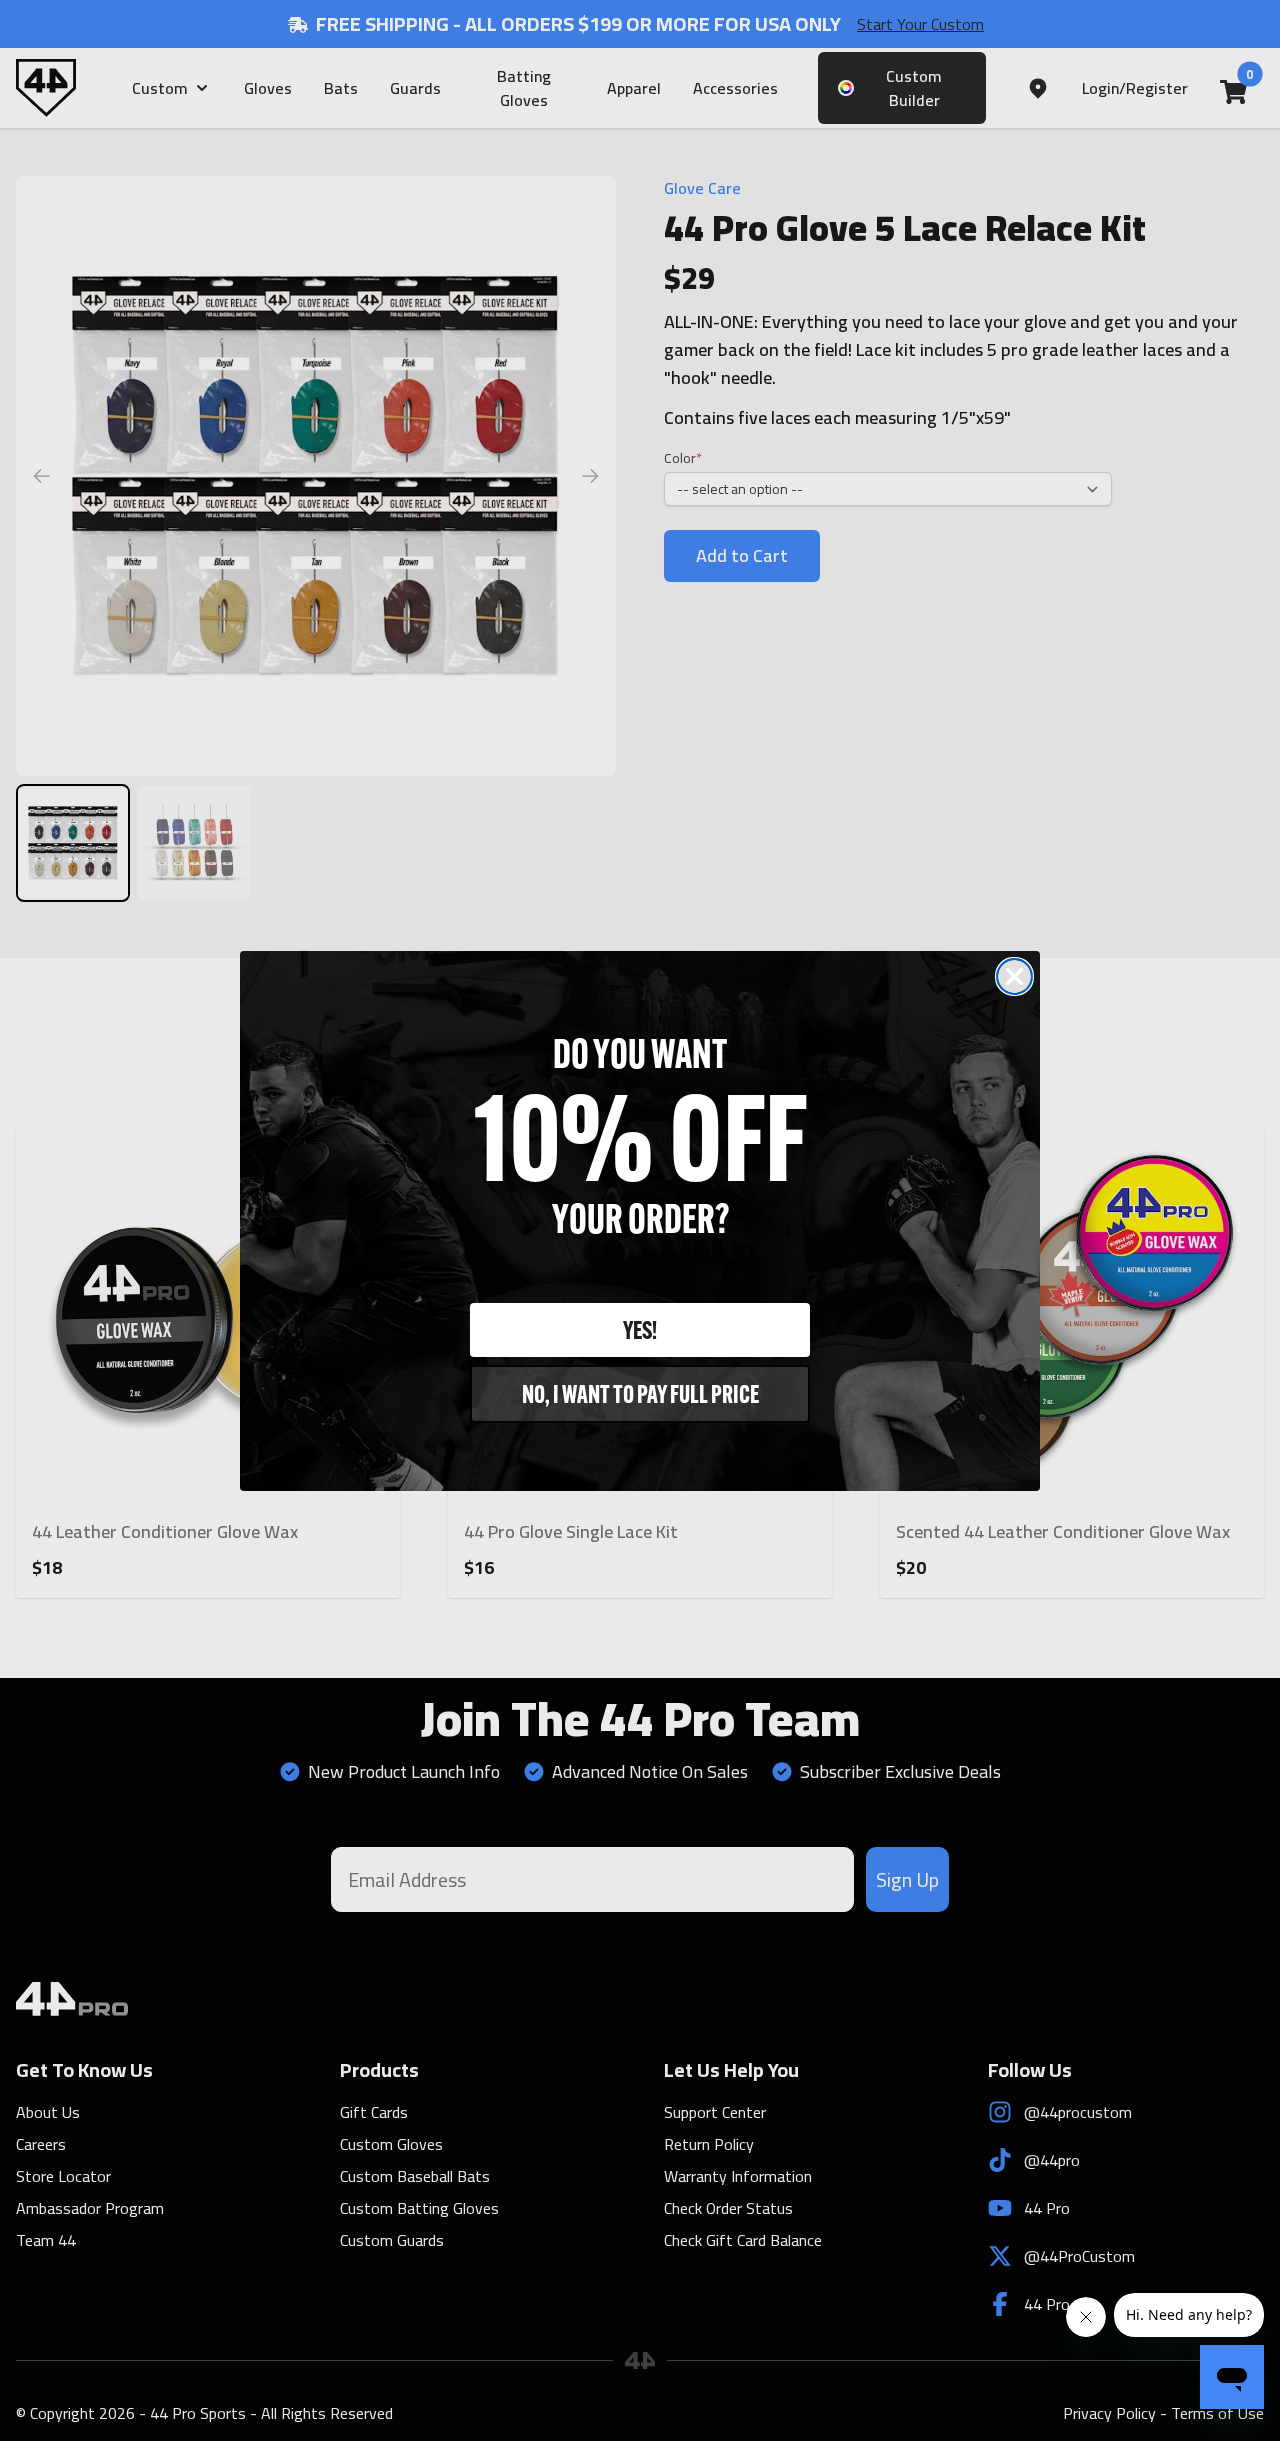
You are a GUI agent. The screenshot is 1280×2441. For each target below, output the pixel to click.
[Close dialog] (1014, 976)
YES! (640, 1329)
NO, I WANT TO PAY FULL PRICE (640, 1393)
